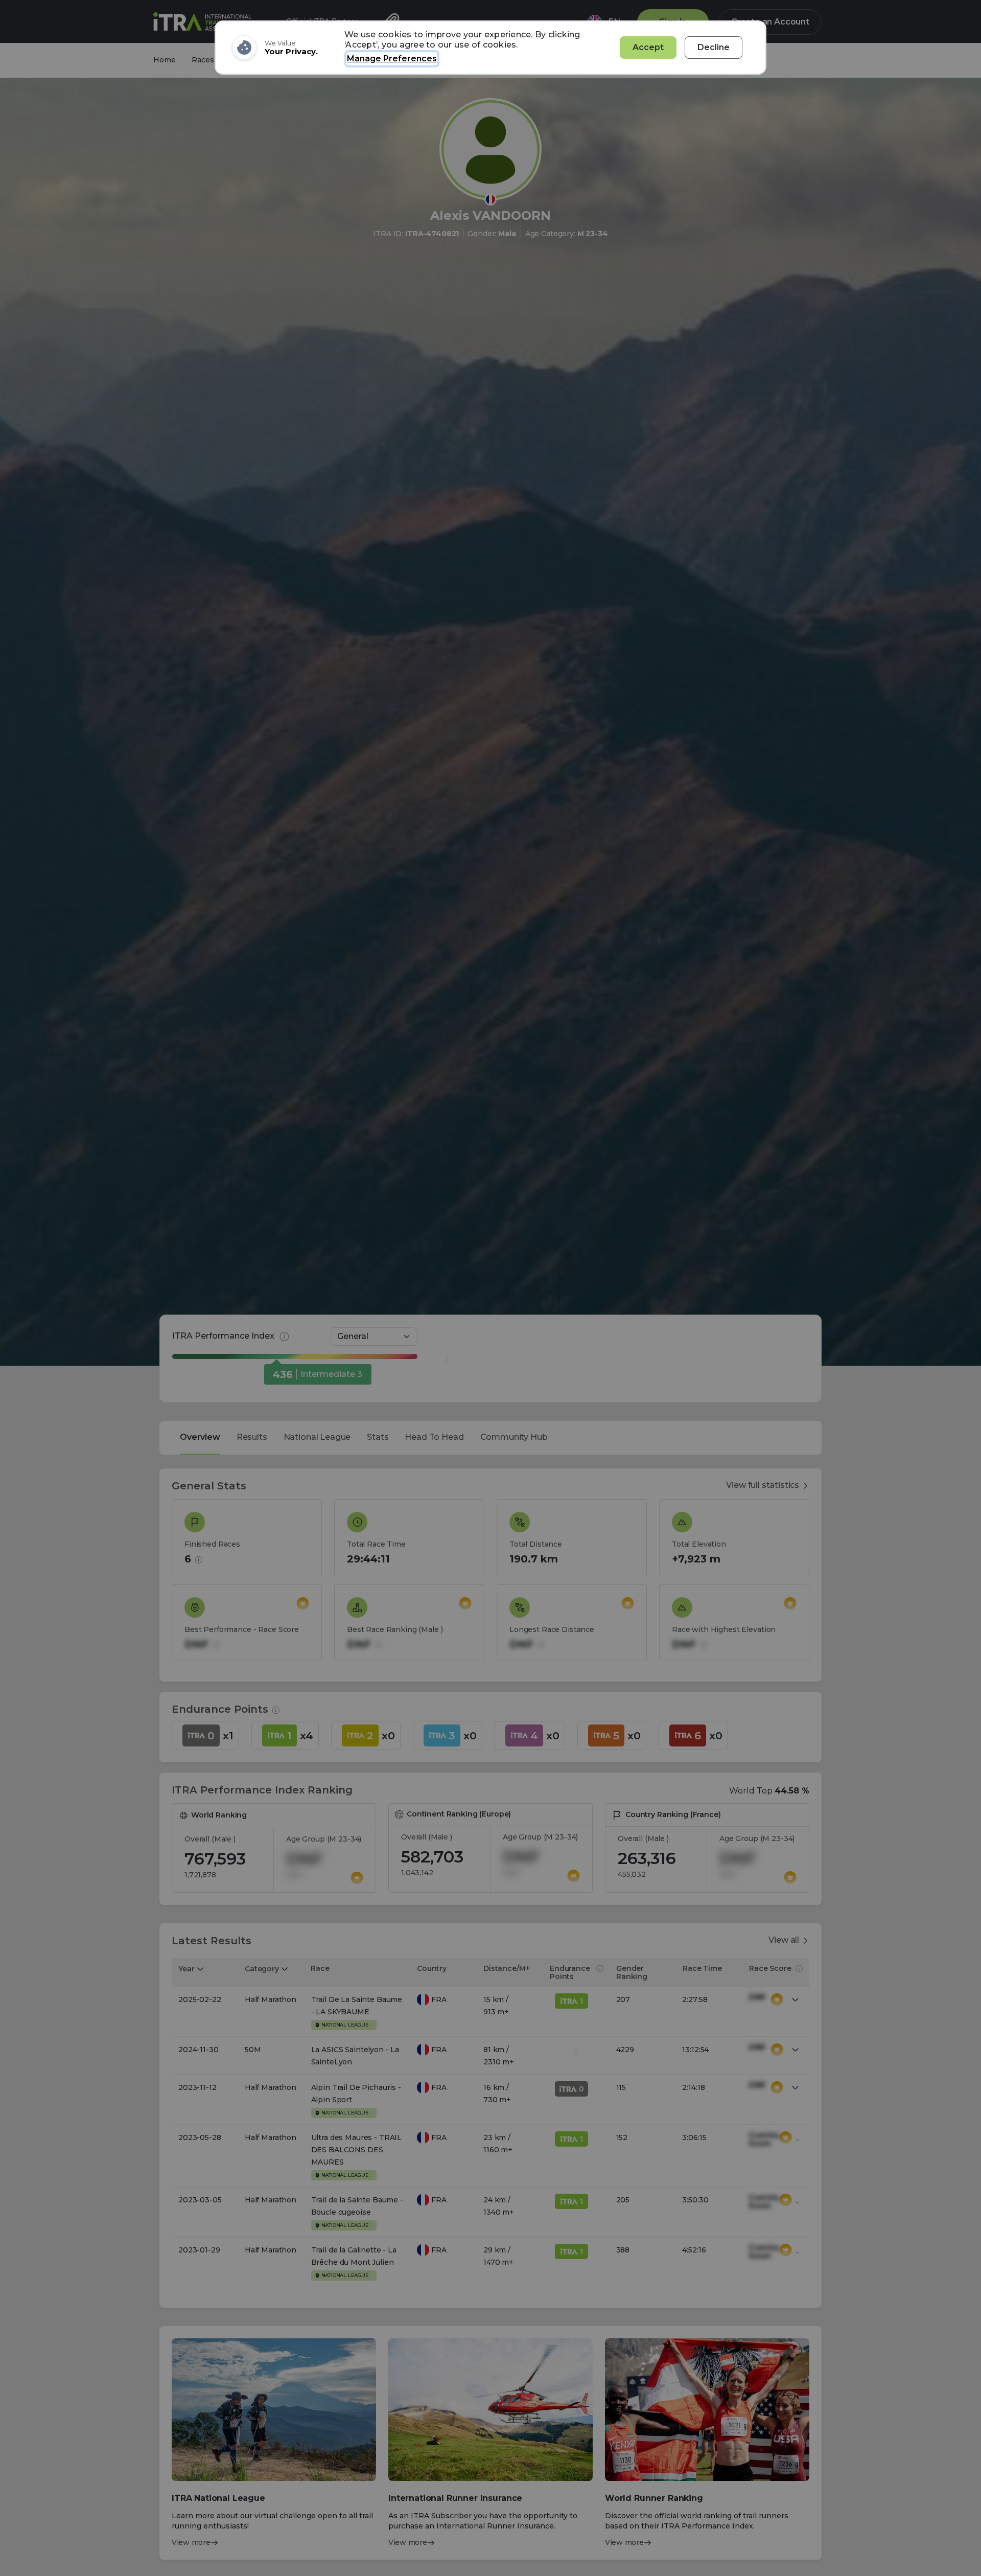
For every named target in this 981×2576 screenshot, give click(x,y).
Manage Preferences (392, 59)
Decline (714, 47)
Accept (648, 47)
